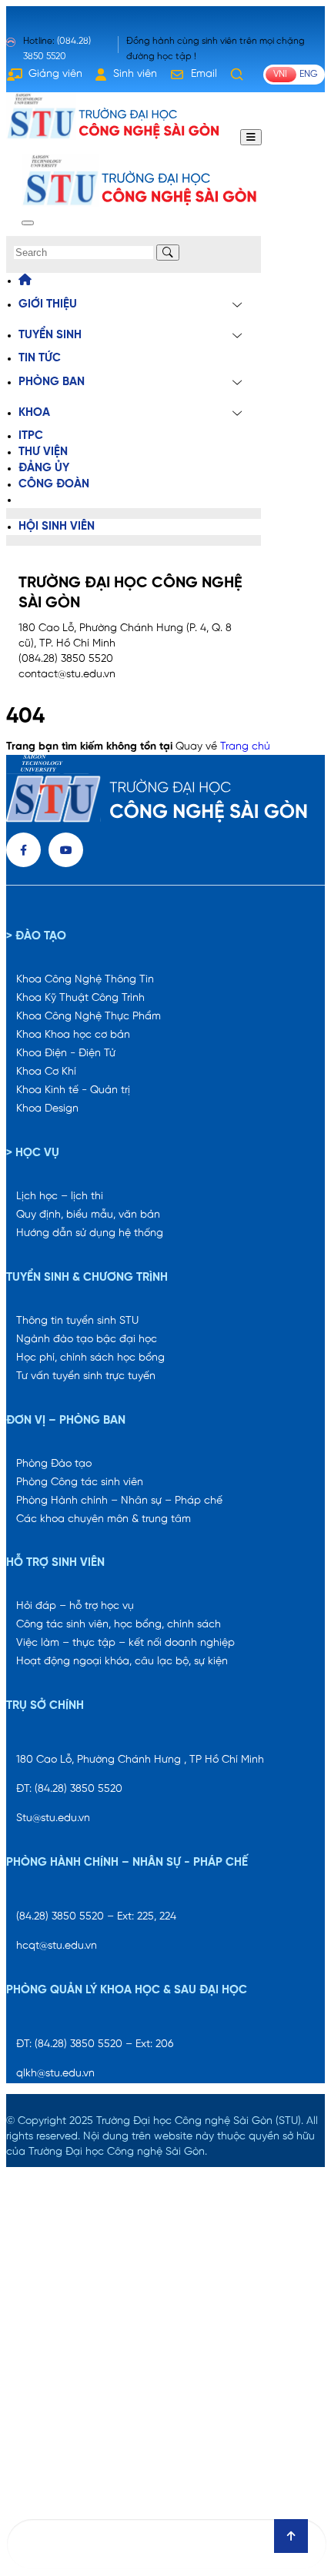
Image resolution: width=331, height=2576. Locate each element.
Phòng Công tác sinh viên (80, 1482)
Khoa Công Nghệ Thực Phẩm (89, 1017)
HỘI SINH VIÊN (57, 527)
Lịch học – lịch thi (60, 1197)
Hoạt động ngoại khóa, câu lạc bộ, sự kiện (122, 1662)
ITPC (31, 436)
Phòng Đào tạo (54, 1464)
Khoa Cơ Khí (46, 1072)
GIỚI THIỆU (48, 304)
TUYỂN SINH (50, 335)
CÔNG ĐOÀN (54, 484)
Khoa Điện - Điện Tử (66, 1054)
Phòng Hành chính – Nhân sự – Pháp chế (119, 1501)
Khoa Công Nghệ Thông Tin (85, 980)
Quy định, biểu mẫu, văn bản (88, 1215)
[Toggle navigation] (251, 137)
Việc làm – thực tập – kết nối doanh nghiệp (125, 1643)
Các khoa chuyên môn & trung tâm (104, 1519)
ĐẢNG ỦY (44, 468)
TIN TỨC (40, 358)
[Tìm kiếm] (237, 75)
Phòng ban (52, 382)
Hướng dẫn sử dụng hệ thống (90, 1233)
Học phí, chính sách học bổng (90, 1358)
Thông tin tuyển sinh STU (77, 1321)
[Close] (28, 223)
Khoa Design (47, 1109)
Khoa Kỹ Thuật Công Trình (80, 998)
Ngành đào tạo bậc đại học (87, 1340)
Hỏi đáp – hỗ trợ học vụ (75, 1606)
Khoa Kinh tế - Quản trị (73, 1090)
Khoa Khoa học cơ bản (73, 1035)
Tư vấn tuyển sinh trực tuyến (86, 1376)
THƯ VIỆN (43, 452)
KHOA (34, 413)
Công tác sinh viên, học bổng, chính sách (119, 1625)
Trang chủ (245, 747)
